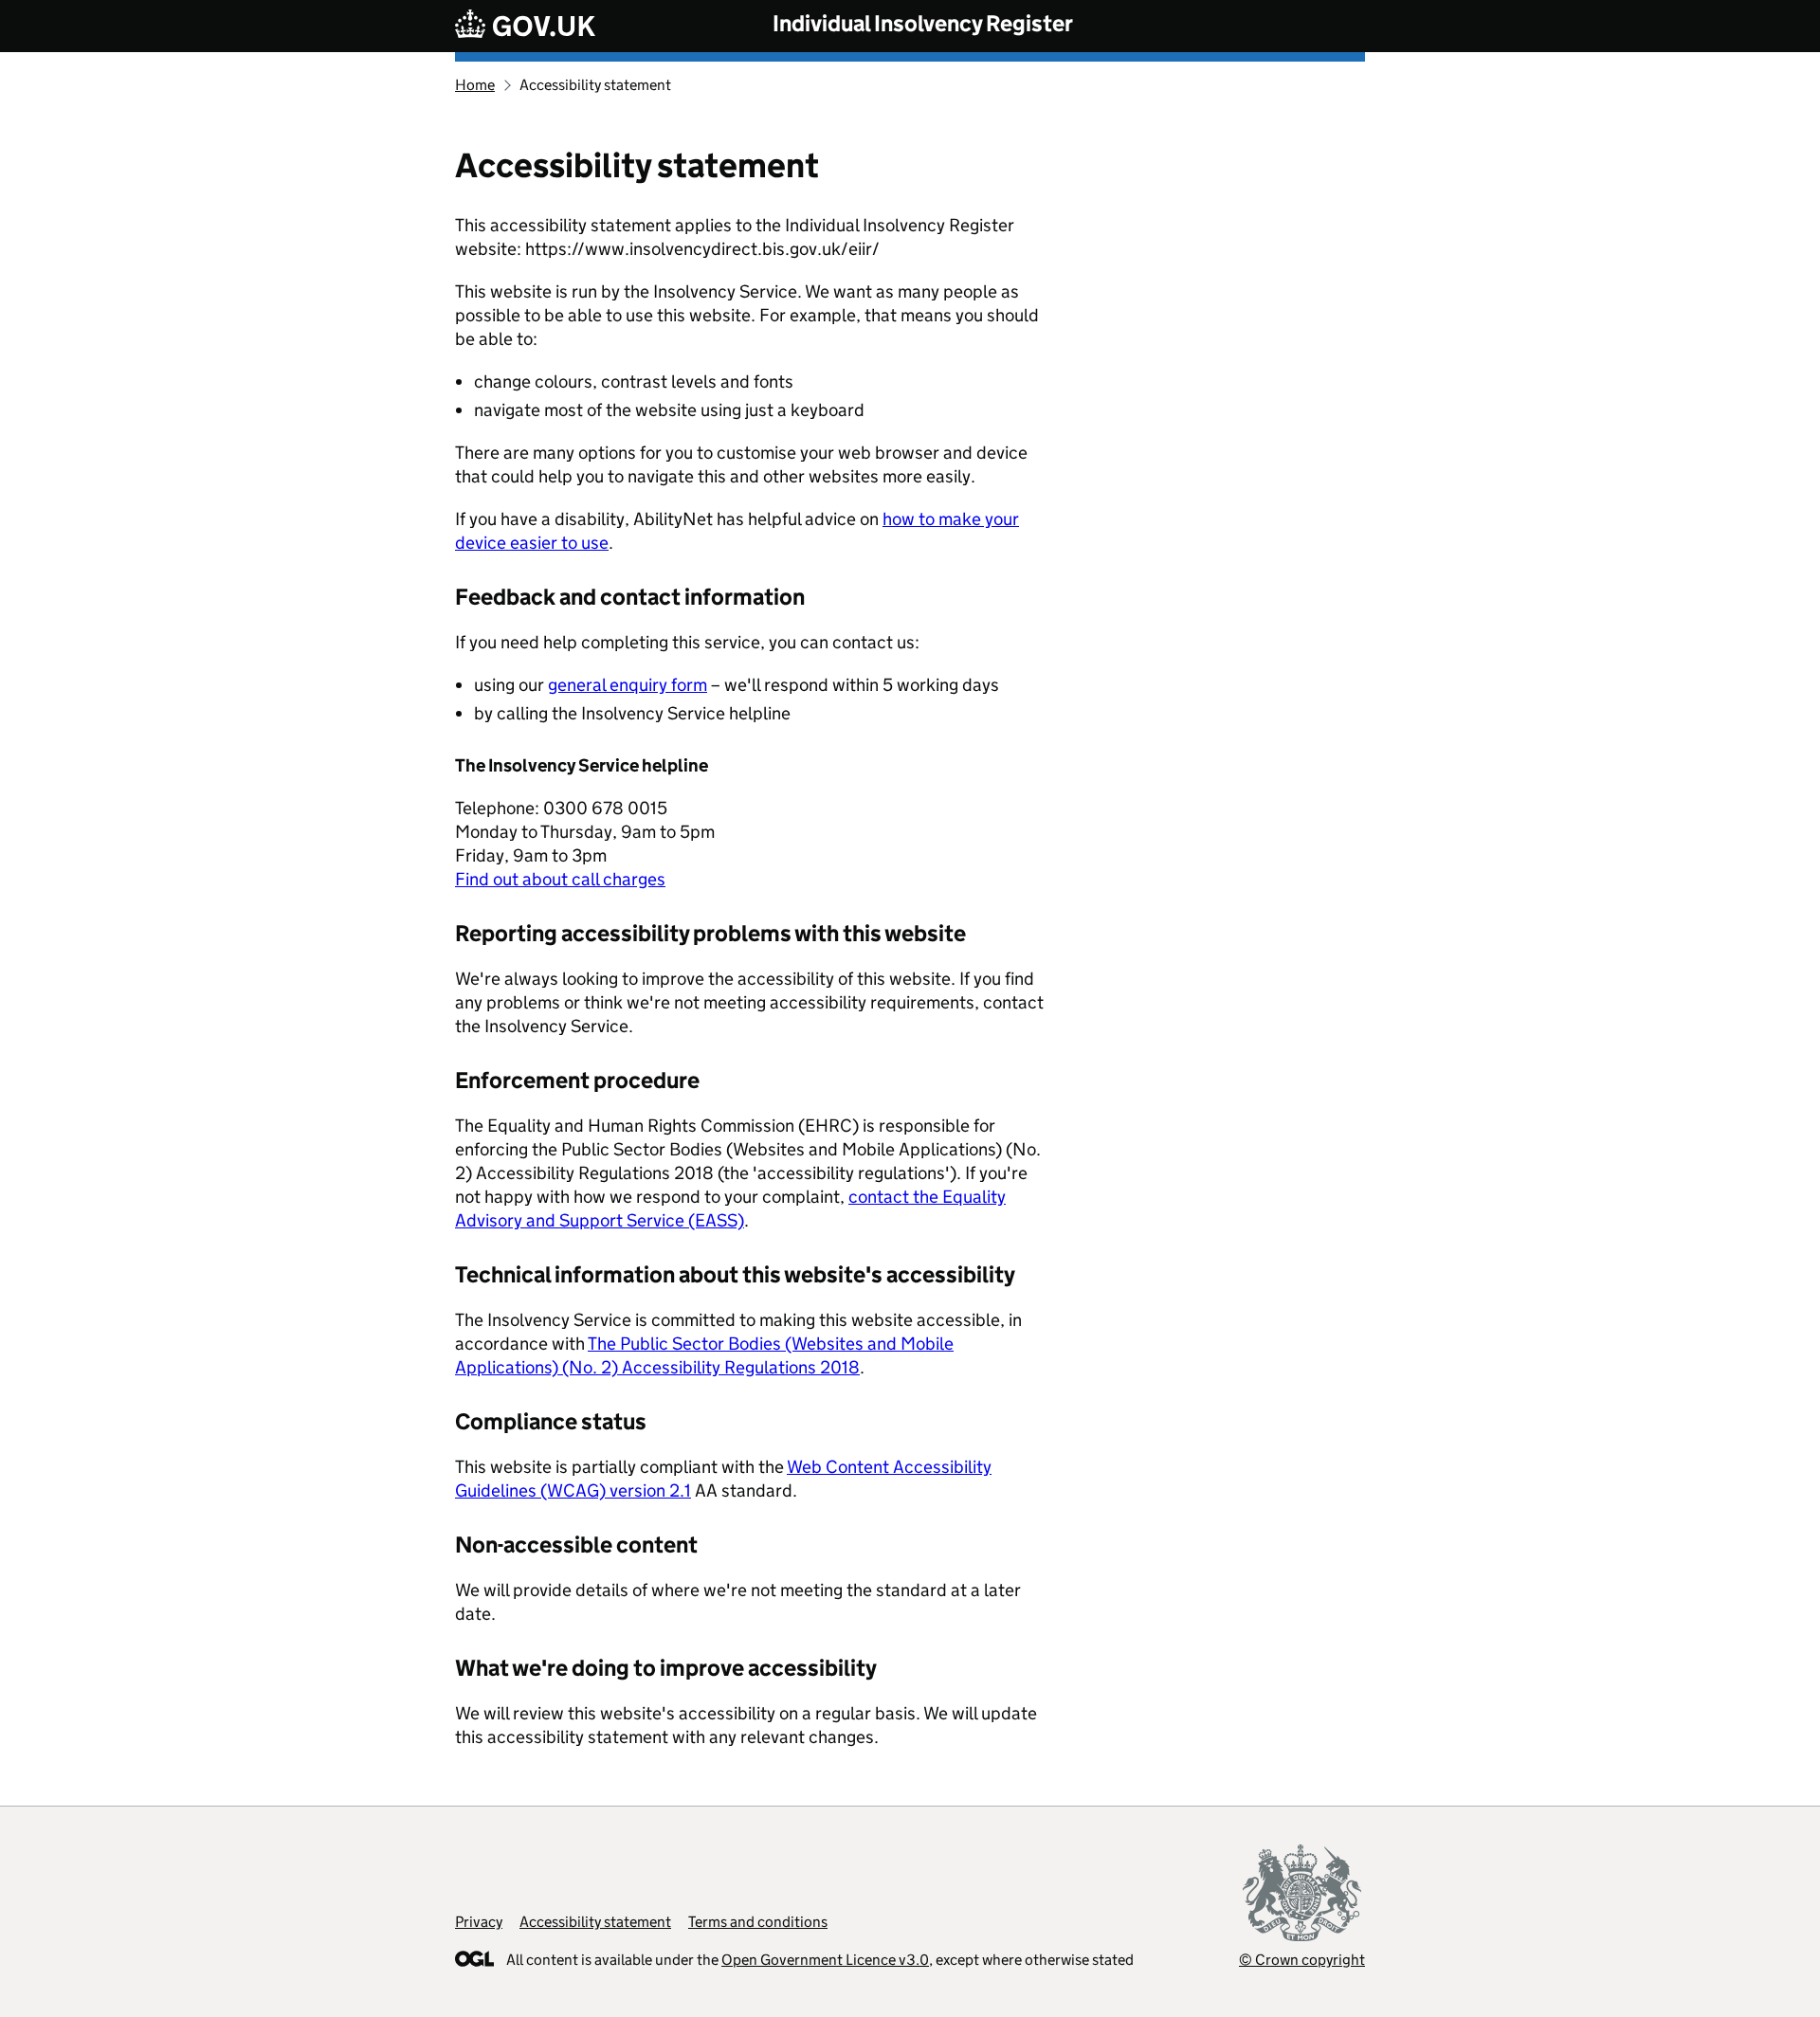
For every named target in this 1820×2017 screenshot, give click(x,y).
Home (475, 85)
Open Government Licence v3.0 (825, 1960)
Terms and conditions (758, 1922)
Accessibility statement (595, 1922)
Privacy (479, 1922)
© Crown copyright (1302, 1960)
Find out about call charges (560, 879)
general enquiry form (628, 685)
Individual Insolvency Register (923, 23)
